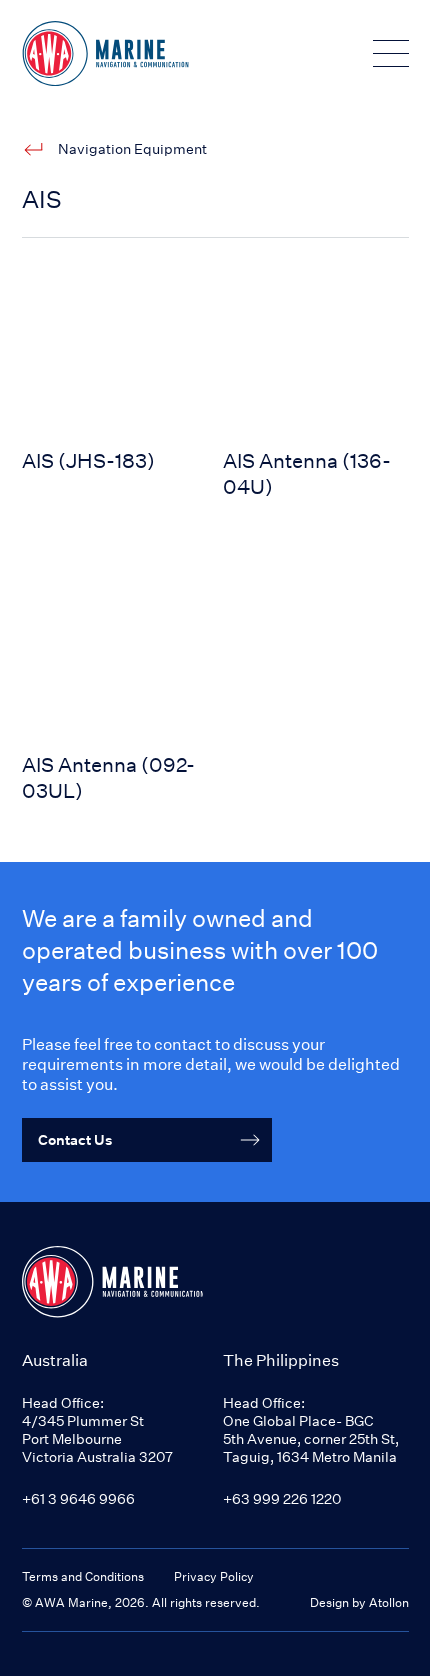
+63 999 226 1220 (282, 1498)
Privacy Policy (214, 1576)
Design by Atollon (359, 1602)
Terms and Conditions (83, 1576)
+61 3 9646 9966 (78, 1498)
